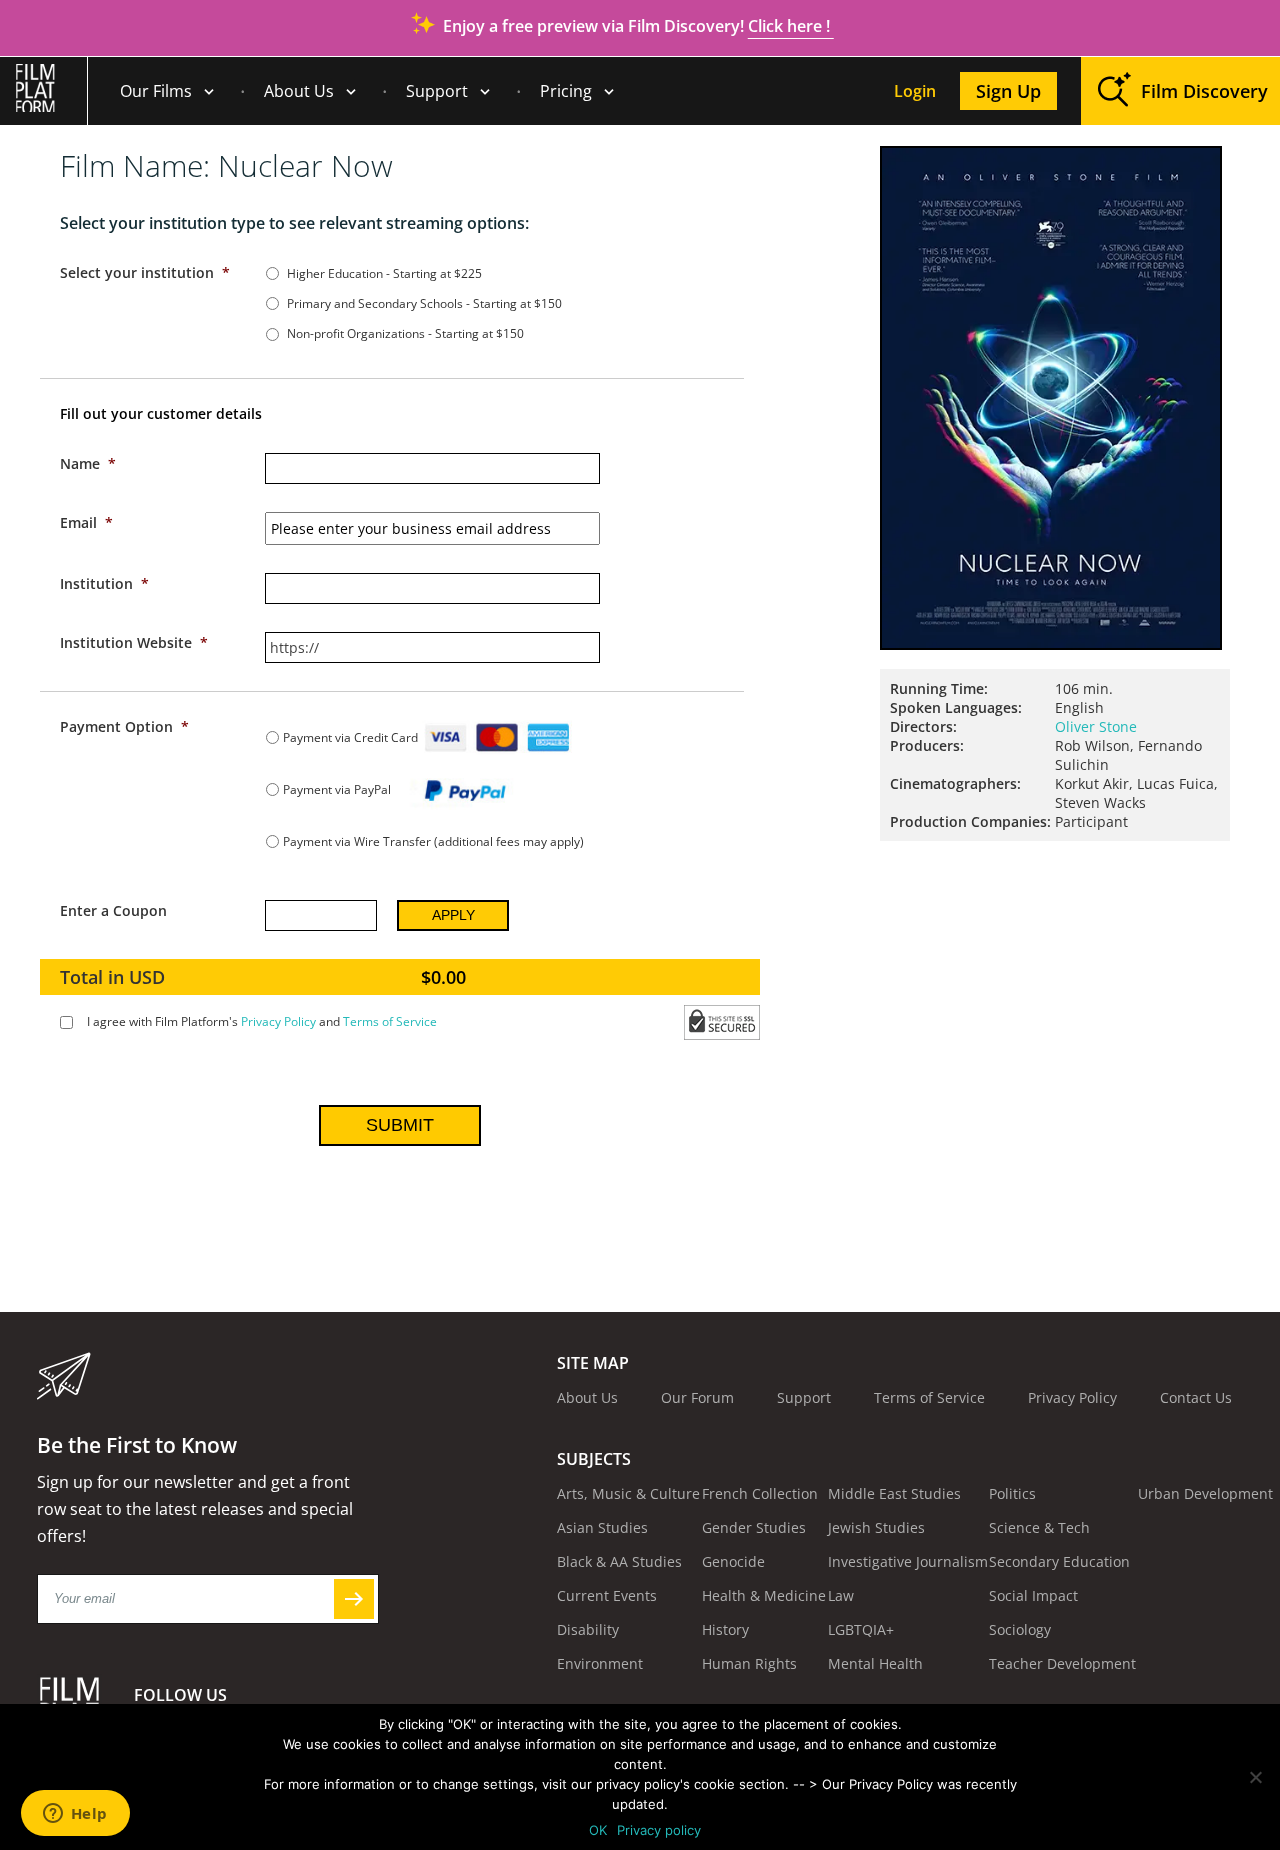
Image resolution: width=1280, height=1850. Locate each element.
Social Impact (1033, 1595)
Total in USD (112, 977)
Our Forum (697, 1397)
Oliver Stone (1096, 726)
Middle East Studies (894, 1493)
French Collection (760, 1493)
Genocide (733, 1561)
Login (915, 91)
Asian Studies (602, 1527)
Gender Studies (754, 1527)
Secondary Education (1059, 1561)
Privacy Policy (278, 1021)
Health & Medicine (764, 1595)
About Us (299, 91)
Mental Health (875, 1663)
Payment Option (124, 726)
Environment (600, 1663)
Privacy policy (659, 1830)
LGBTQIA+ (861, 1629)
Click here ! (791, 26)
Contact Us (1196, 1397)
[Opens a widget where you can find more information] (75, 1815)
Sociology (1020, 1629)
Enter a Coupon (113, 910)
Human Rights (749, 1663)
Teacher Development (1062, 1663)
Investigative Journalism (908, 1561)
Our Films (156, 91)
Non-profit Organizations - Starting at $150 (405, 333)
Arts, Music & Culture (628, 1493)
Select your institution (145, 272)
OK (598, 1830)
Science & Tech (1039, 1527)
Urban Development (1205, 1493)
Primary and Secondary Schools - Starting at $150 (424, 303)
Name (88, 463)
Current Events (607, 1595)
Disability (588, 1629)
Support (437, 91)
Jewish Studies (876, 1527)
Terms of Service (390, 1021)
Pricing (566, 91)
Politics (1012, 1493)
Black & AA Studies (619, 1561)
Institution (104, 583)
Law (841, 1595)
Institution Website (134, 642)
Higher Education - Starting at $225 (384, 273)
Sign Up (1008, 91)
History (725, 1629)
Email (86, 522)
